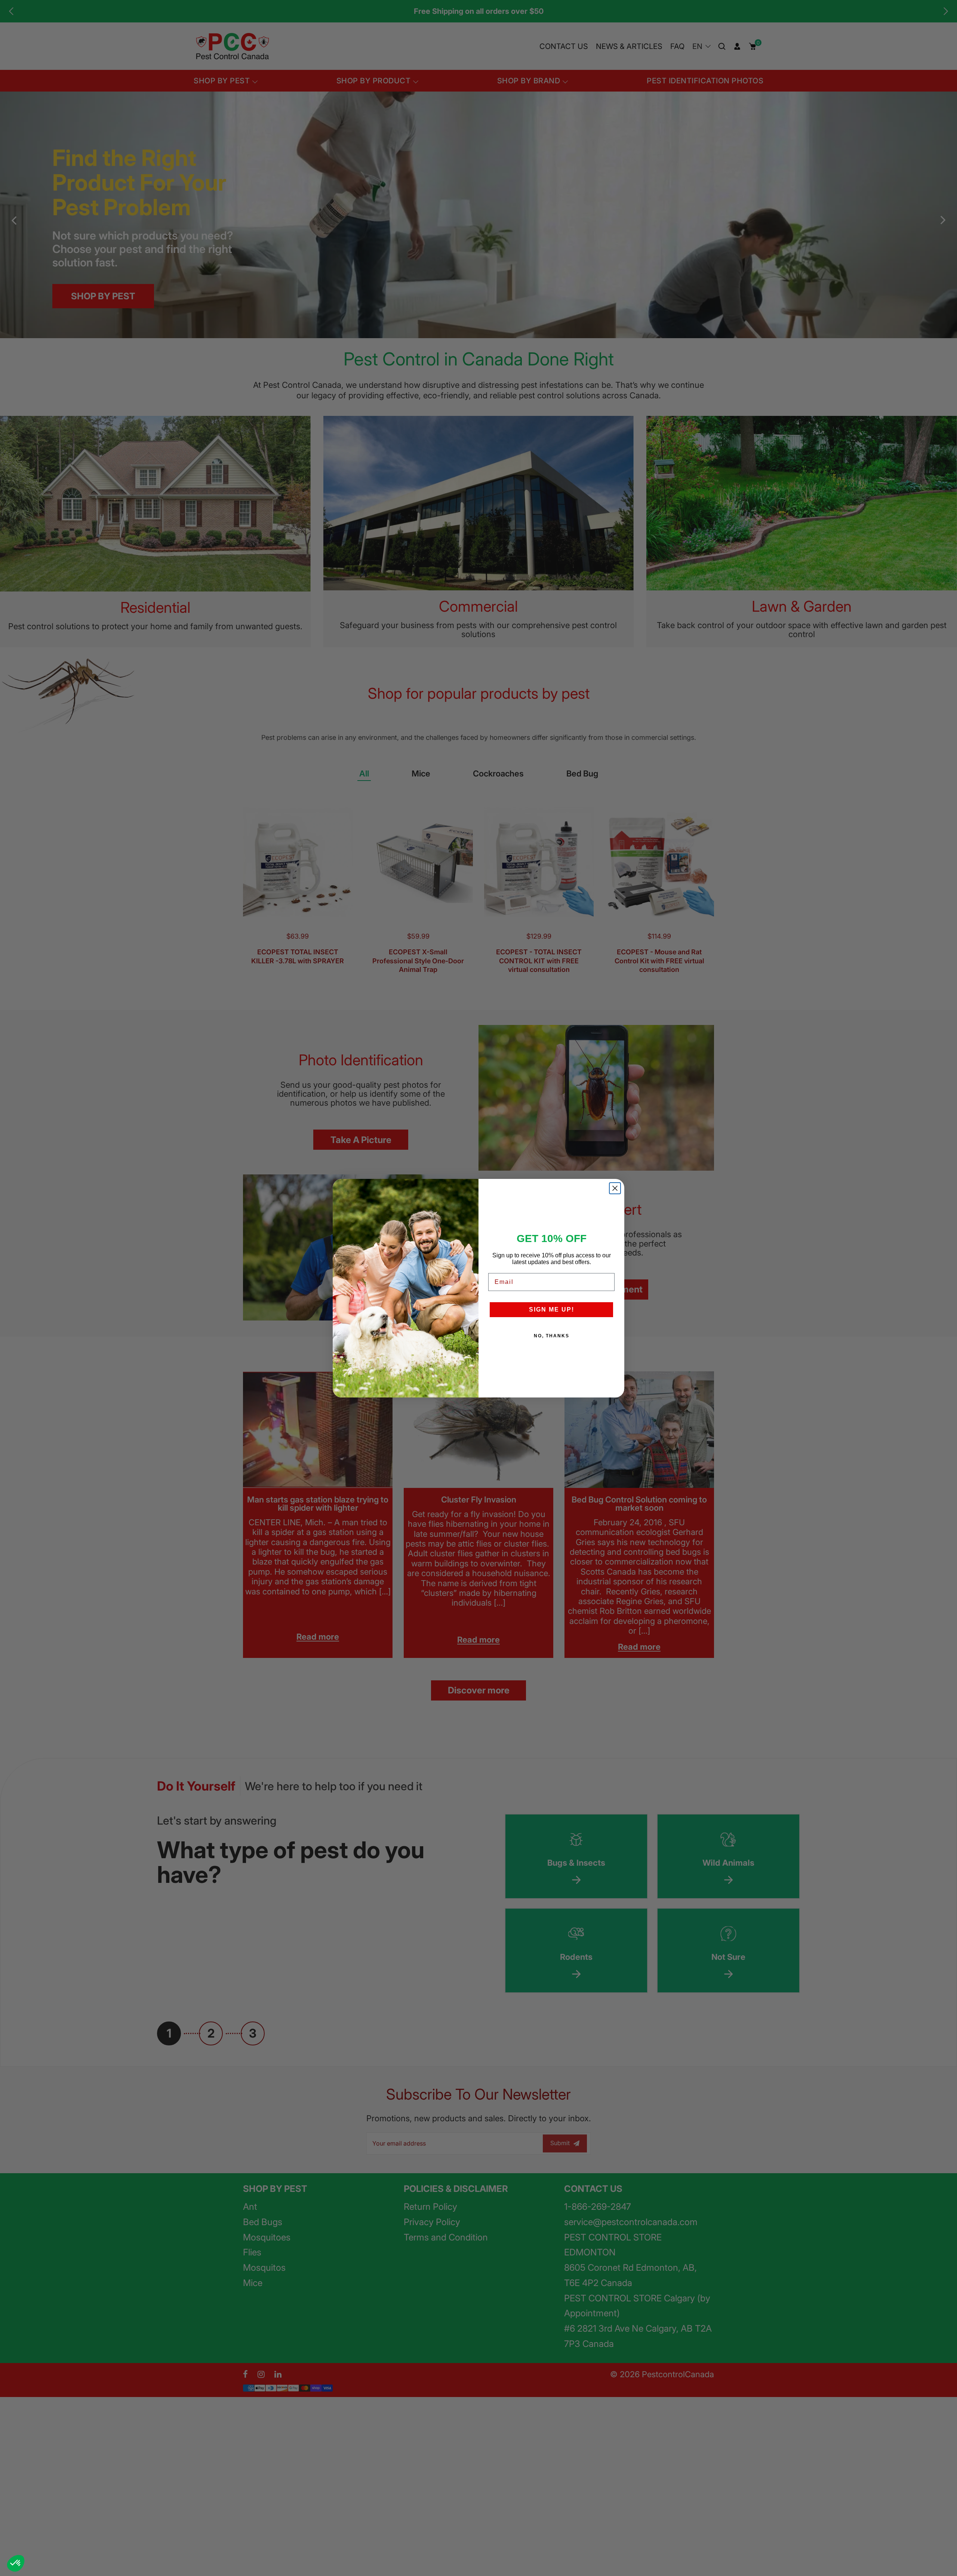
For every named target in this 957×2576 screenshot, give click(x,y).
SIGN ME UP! (552, 1309)
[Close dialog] (615, 1188)
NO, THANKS (552, 1336)
